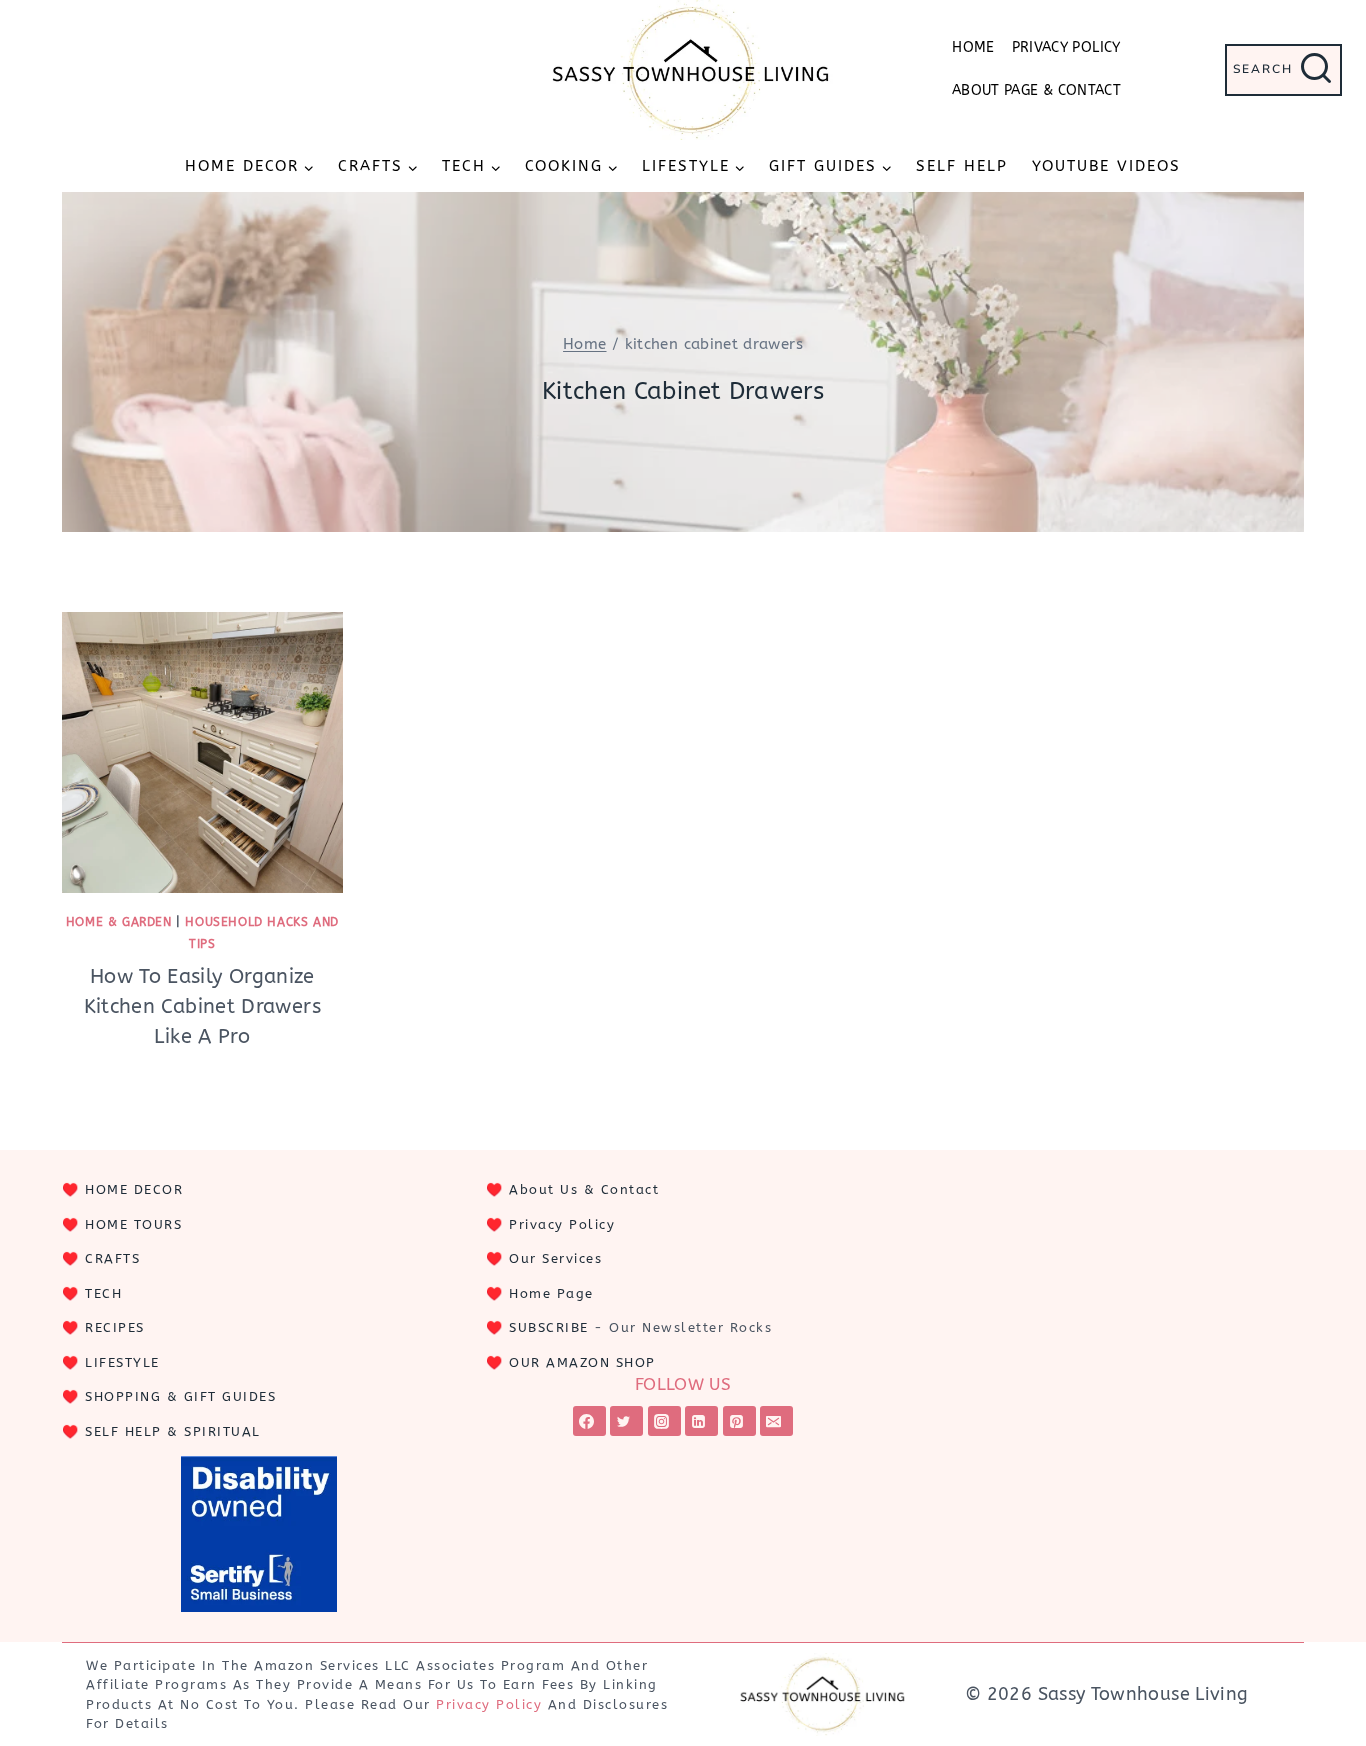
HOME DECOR (134, 1189)
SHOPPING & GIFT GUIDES (180, 1396)
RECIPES (115, 1327)
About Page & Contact (1036, 90)
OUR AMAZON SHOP (582, 1362)
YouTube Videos (1106, 166)
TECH (103, 1293)
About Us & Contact (584, 1189)
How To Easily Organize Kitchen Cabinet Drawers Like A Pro (202, 1006)
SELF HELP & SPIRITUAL (173, 1431)
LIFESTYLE (122, 1362)
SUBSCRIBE (549, 1327)
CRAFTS (112, 1258)
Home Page (551, 1293)
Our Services (555, 1258)
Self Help (962, 166)
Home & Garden (119, 922)
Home (973, 47)
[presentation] (202, 752)
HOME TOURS (133, 1224)
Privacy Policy (1066, 47)
